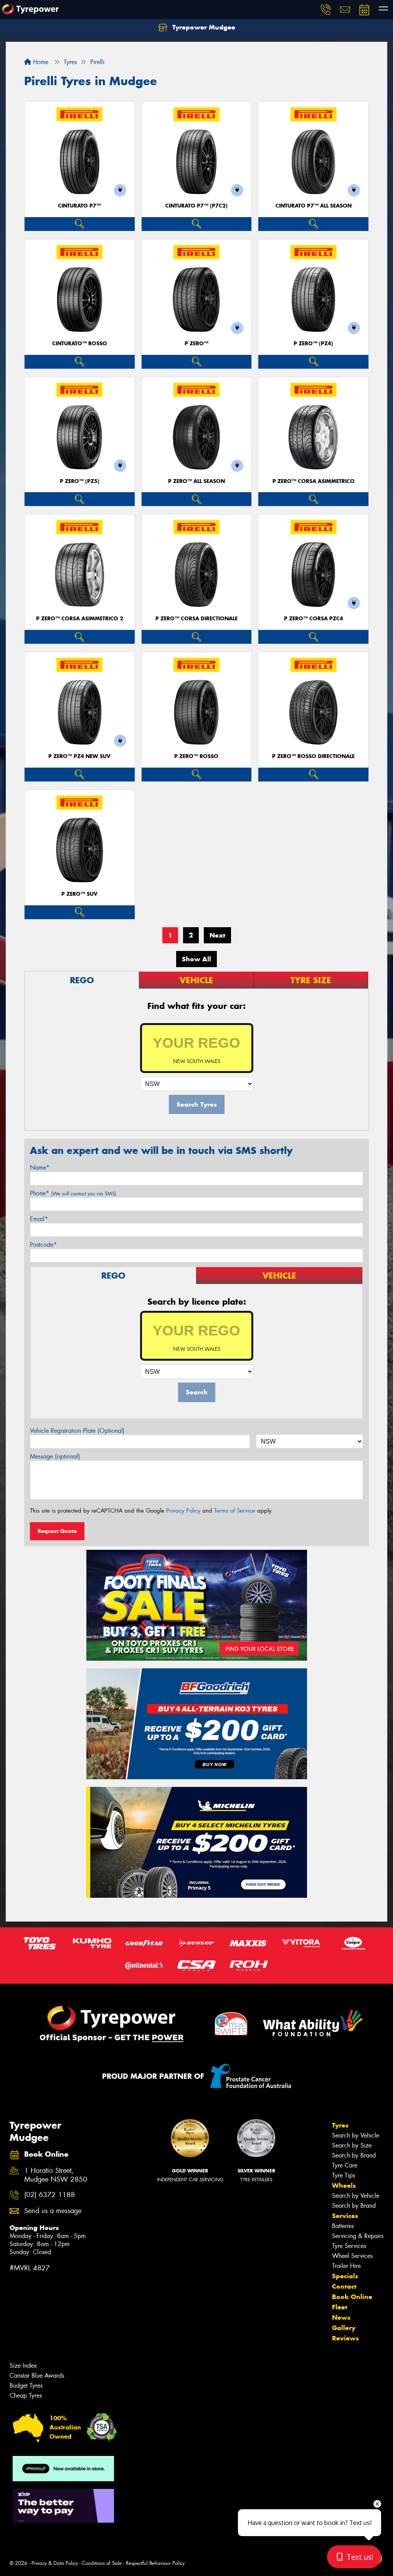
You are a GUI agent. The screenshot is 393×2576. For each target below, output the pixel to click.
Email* (39, 1219)
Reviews (345, 2338)
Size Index (23, 2366)
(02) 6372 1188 (50, 2195)
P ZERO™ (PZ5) (80, 481)
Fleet (340, 2307)
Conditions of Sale (102, 2563)
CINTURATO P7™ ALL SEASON (314, 206)
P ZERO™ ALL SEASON (196, 481)
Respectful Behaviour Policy (155, 2563)
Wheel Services (352, 2256)
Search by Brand (354, 2155)
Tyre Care (345, 2165)
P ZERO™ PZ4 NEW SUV (79, 756)
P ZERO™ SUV (79, 894)
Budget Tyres (26, 2386)
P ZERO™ (196, 344)
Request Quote (57, 1531)
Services (345, 2216)
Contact (344, 2286)
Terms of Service (235, 1511)
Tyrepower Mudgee (203, 27)
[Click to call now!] (326, 10)
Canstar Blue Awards (37, 2376)
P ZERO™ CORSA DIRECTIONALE (196, 619)
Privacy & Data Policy (55, 2563)
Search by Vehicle (356, 2135)
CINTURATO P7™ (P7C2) (196, 206)
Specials (345, 2276)
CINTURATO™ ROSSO (80, 344)
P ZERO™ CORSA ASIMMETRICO (314, 481)
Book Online (352, 2297)
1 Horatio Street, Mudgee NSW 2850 (56, 2175)
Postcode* (43, 1245)
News (341, 2317)
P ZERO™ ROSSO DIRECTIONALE (313, 756)
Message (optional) (55, 1456)
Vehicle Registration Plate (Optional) (77, 1431)
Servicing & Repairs (358, 2236)
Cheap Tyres (26, 2396)
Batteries (343, 2226)
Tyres (340, 2125)
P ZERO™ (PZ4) (313, 344)
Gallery (344, 2328)
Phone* (73, 1193)
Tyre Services (349, 2246)
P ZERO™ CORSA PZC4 (314, 619)
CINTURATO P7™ (79, 206)
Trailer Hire (346, 2266)
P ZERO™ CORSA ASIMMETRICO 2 (80, 619)
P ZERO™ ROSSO (196, 756)
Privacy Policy (183, 1511)
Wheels (344, 2185)
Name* (40, 1168)
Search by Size (352, 2145)
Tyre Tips (343, 2175)
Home (40, 62)
